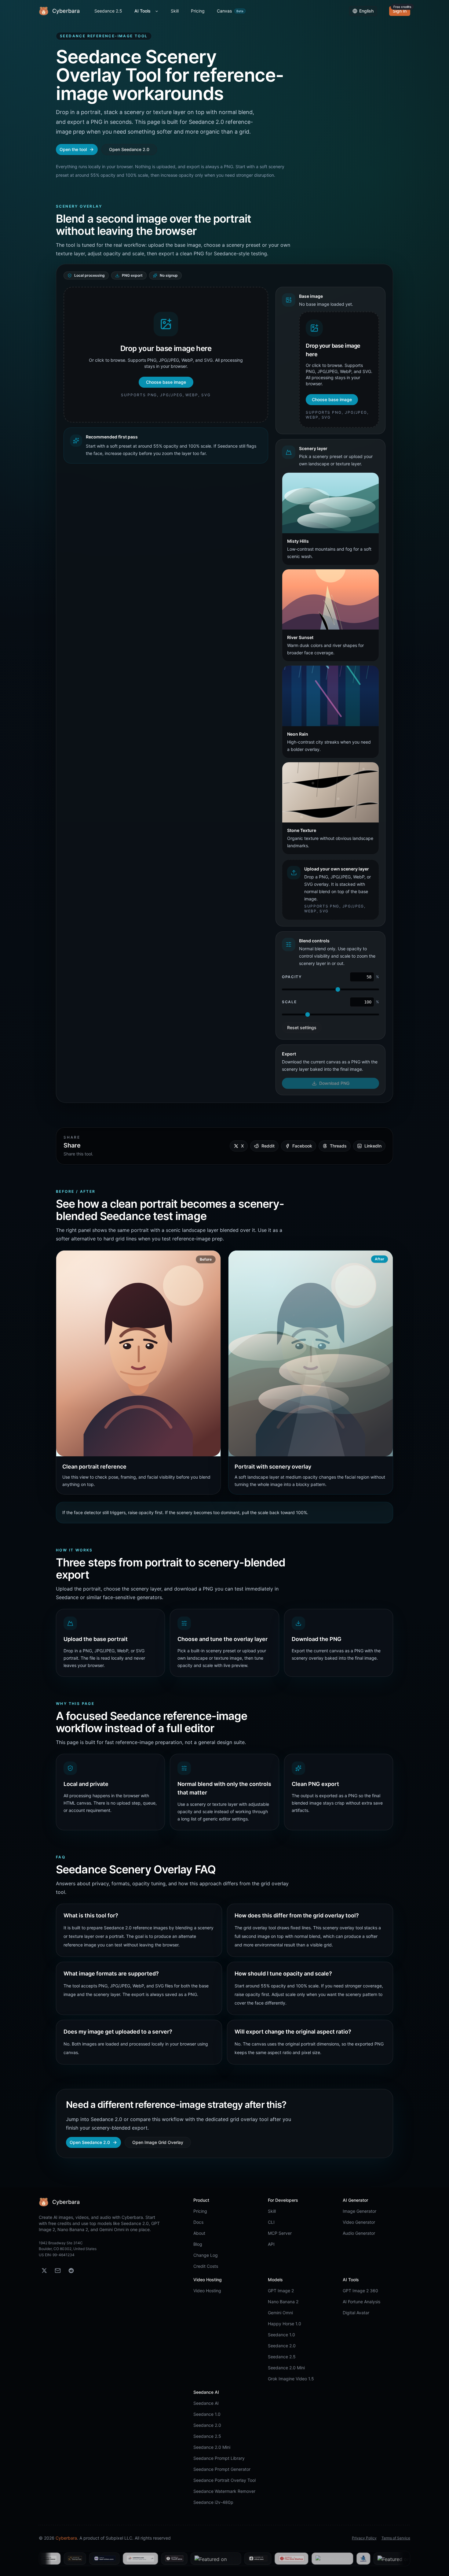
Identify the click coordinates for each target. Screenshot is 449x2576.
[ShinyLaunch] (262, 2559)
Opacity (292, 977)
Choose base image (166, 382)
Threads (338, 1146)
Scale (289, 1002)
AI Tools (142, 11)
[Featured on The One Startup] (221, 2559)
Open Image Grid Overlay (158, 2142)
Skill (175, 11)
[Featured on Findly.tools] (146, 2559)
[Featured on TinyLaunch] (403, 2559)
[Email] (58, 2271)
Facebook (302, 1146)
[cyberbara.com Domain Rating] (70, 2559)
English (366, 11)
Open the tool (73, 149)
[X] (44, 2271)
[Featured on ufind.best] (188, 2559)
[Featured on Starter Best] (371, 2559)
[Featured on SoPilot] (293, 2559)
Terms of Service (396, 2538)
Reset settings (302, 1027)
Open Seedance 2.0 (129, 149)
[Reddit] (71, 2271)
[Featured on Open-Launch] (329, 2559)
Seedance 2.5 (108, 11)
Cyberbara (66, 2538)
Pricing (198, 11)
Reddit (268, 1146)
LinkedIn (373, 1146)
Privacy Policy (364, 2538)
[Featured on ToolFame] (104, 2559)
